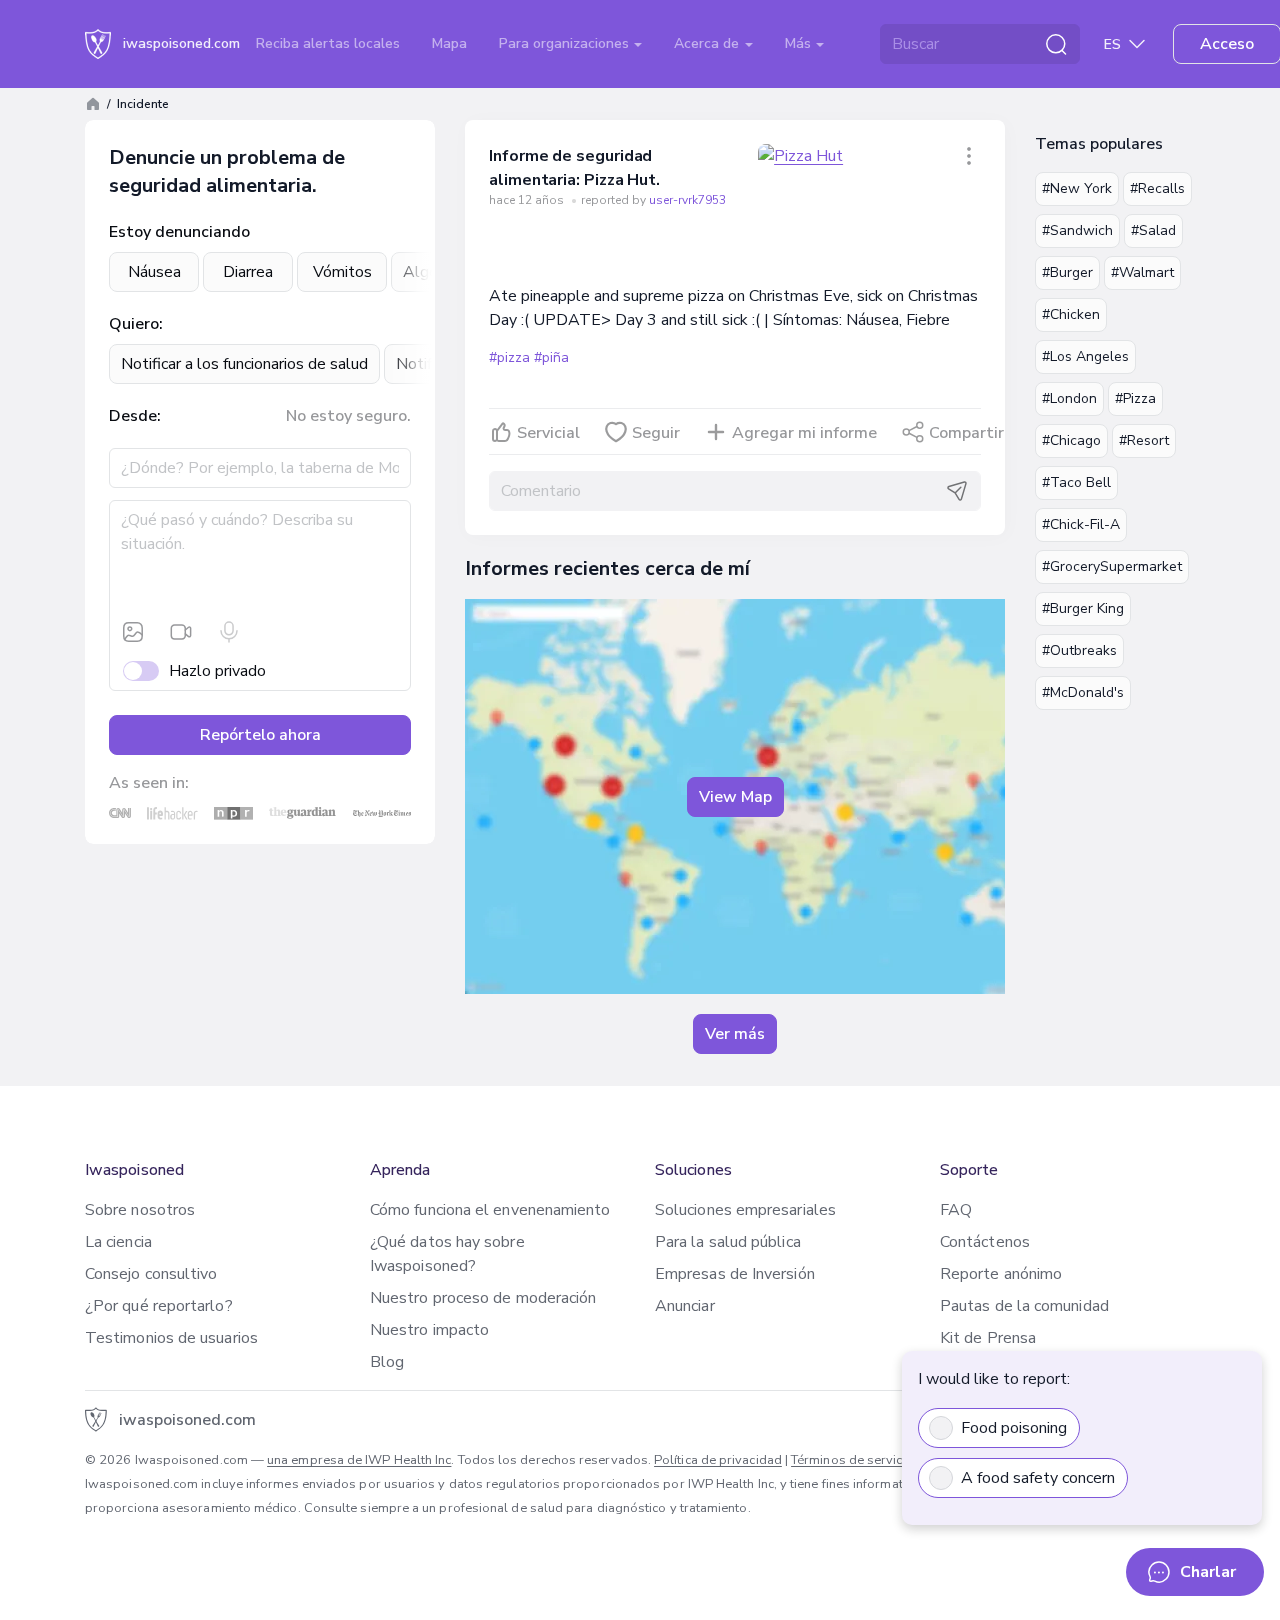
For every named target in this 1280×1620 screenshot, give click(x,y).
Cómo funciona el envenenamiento (490, 1210)
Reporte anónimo (1001, 1274)
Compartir (966, 433)
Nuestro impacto (429, 1330)
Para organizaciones (566, 43)
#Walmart (1142, 272)
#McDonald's (1083, 692)
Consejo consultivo (151, 1274)
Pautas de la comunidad (1024, 1306)
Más (800, 43)
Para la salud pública (728, 1242)
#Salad (1153, 230)
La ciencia (118, 1242)
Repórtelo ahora (260, 735)
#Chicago (1071, 440)
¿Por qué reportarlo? (159, 1306)
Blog (387, 1362)
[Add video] (181, 632)
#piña (551, 357)
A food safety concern (1038, 1478)
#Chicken (1071, 314)
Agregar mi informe (804, 433)
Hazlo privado (217, 671)
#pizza (509, 357)
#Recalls (1157, 188)
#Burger (1067, 272)
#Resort (1144, 440)
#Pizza (1135, 398)
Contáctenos (985, 1242)
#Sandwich (1077, 230)
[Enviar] (957, 491)
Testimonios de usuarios (171, 1338)
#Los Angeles (1085, 356)
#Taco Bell (1076, 482)
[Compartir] (969, 156)
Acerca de (708, 43)
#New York (1077, 188)
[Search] (1056, 44)
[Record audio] (229, 632)
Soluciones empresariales (745, 1210)
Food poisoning (1014, 1428)
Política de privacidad (718, 1460)
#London (1069, 398)
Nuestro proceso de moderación (483, 1298)
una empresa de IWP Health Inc (359, 1460)
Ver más (735, 1034)
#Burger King (1083, 608)
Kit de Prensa (988, 1338)
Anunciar (685, 1306)
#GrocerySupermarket (1112, 566)
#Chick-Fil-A (1081, 524)
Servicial (548, 433)
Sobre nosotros (140, 1210)
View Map (735, 797)
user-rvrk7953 (687, 200)
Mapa (449, 43)
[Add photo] (133, 632)
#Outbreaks (1079, 650)
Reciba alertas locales (328, 43)
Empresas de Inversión (735, 1274)
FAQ (956, 1210)
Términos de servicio (852, 1460)
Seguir (656, 433)
